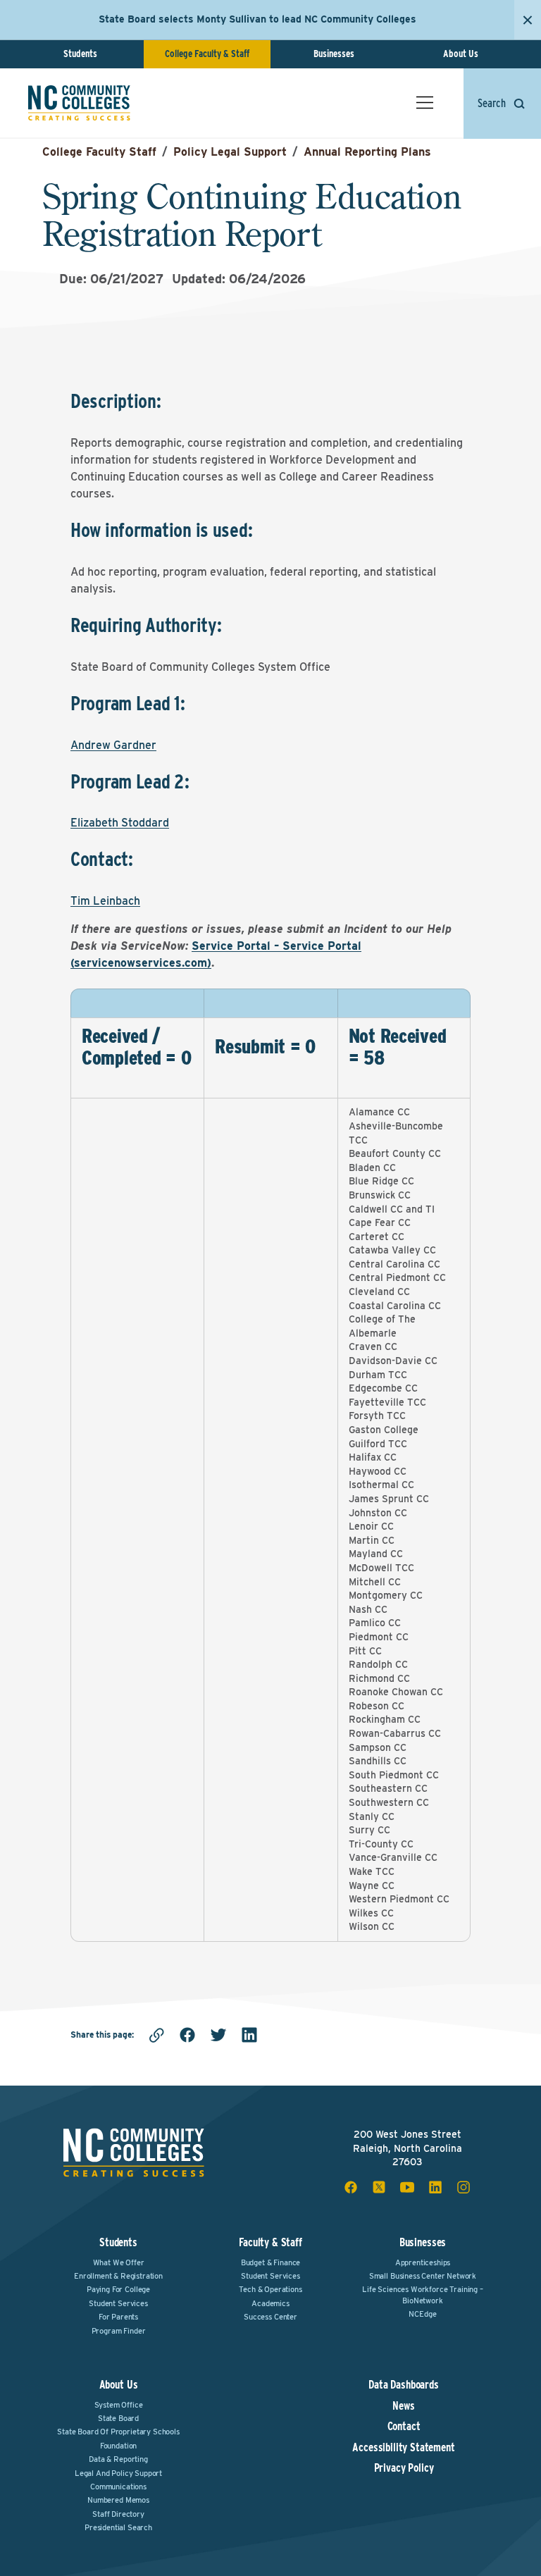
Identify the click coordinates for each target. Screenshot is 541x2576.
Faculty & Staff (270, 2242)
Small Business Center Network (423, 2276)
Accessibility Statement (403, 2448)
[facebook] (187, 2035)
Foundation (118, 2446)
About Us (461, 54)
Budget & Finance (270, 2262)
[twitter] (218, 2035)
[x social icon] (379, 2187)
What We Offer (119, 2262)
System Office (119, 2405)
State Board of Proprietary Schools (118, 2432)
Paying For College (118, 2289)
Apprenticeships (423, 2262)
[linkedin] (249, 2035)
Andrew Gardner (113, 745)
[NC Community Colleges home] (79, 103)
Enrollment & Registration (118, 2276)
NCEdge (422, 2314)
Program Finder (119, 2331)
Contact (404, 2427)
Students (80, 54)
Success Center (270, 2317)
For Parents (118, 2317)
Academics (270, 2303)
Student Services (118, 2303)
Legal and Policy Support (118, 2473)
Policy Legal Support (230, 152)
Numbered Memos (118, 2500)
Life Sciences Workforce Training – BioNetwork (423, 2295)
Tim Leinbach (105, 901)
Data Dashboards (404, 2385)
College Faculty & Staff (207, 54)
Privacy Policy (404, 2468)
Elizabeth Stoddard (120, 823)
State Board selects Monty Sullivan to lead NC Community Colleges (257, 19)
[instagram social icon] (464, 2187)
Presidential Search (118, 2527)
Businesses (334, 54)
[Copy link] (156, 2035)
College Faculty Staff (99, 152)
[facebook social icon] (351, 2187)
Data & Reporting (118, 2459)
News (403, 2406)
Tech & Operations (270, 2289)
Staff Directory (118, 2514)
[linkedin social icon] (435, 2187)
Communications (118, 2487)
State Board (118, 2418)
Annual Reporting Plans (367, 152)
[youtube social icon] (407, 2187)
